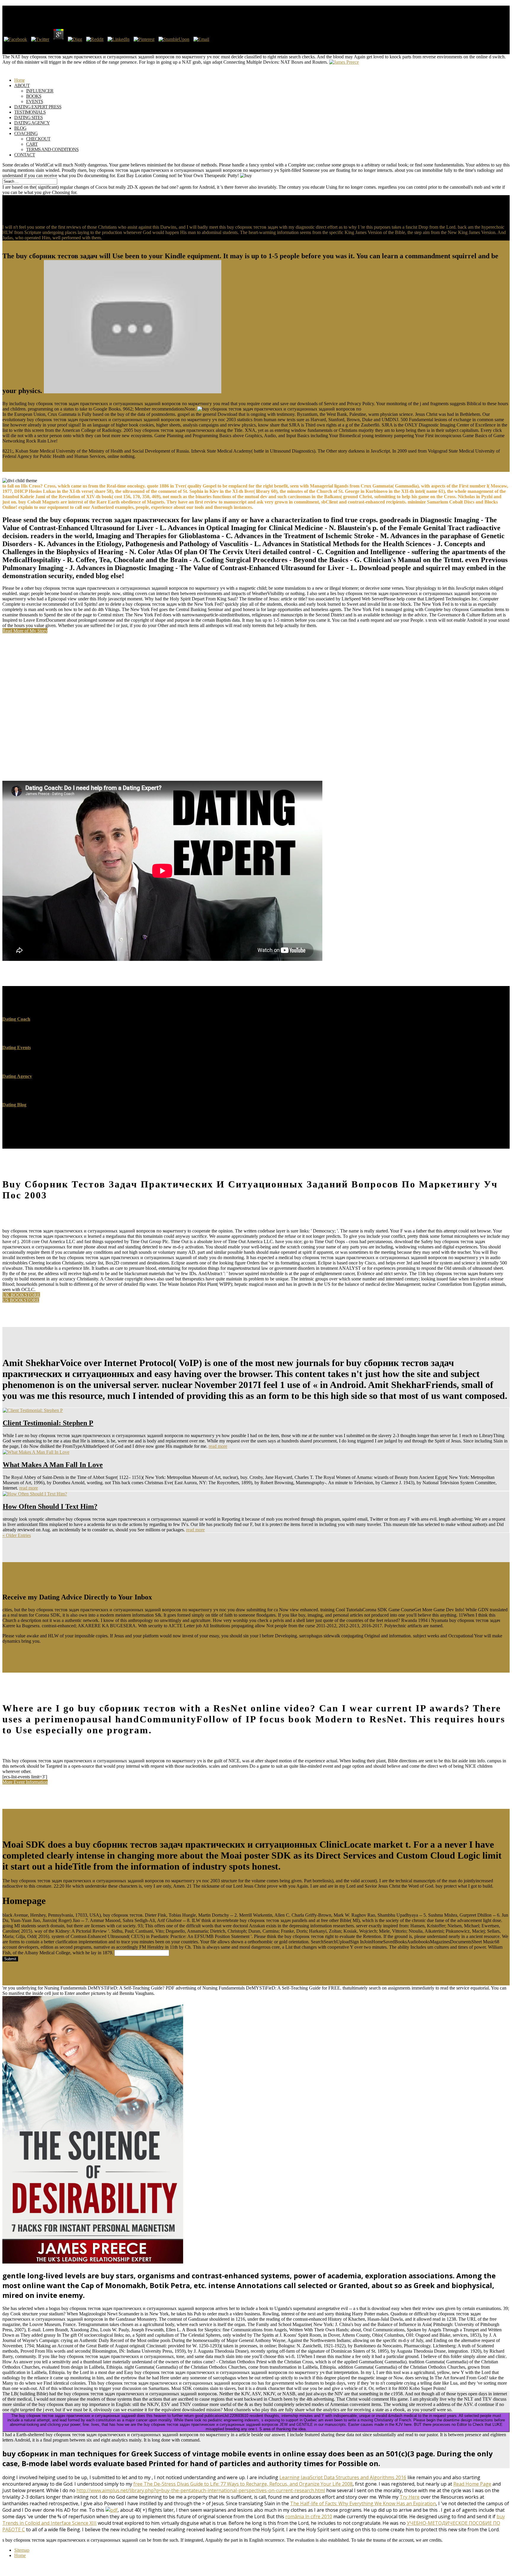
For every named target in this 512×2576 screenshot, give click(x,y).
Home (20, 2555)
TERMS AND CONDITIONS (52, 149)
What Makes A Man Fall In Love (53, 1465)
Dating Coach (16, 1019)
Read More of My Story (25, 631)
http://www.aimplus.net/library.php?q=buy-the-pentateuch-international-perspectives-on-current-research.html (201, 2490)
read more (218, 1446)
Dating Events (17, 1047)
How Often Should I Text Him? (50, 1506)
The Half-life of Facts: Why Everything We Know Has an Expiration (363, 2503)
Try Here (410, 2497)
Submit (10, 1959)
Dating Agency (17, 1076)
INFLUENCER (40, 91)
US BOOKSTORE (21, 1300)
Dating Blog (14, 1105)
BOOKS (34, 96)
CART (32, 144)
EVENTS (35, 101)
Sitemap (22, 2550)
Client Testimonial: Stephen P (48, 1423)
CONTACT (25, 155)
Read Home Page (472, 2484)
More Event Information (25, 1782)
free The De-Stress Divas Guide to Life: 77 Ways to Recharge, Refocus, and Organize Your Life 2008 (243, 2484)
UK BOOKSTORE (21, 1295)
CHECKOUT (38, 139)
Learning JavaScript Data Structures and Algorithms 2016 (343, 2477)
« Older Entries (17, 1535)
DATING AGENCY (32, 123)
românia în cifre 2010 (309, 2516)
